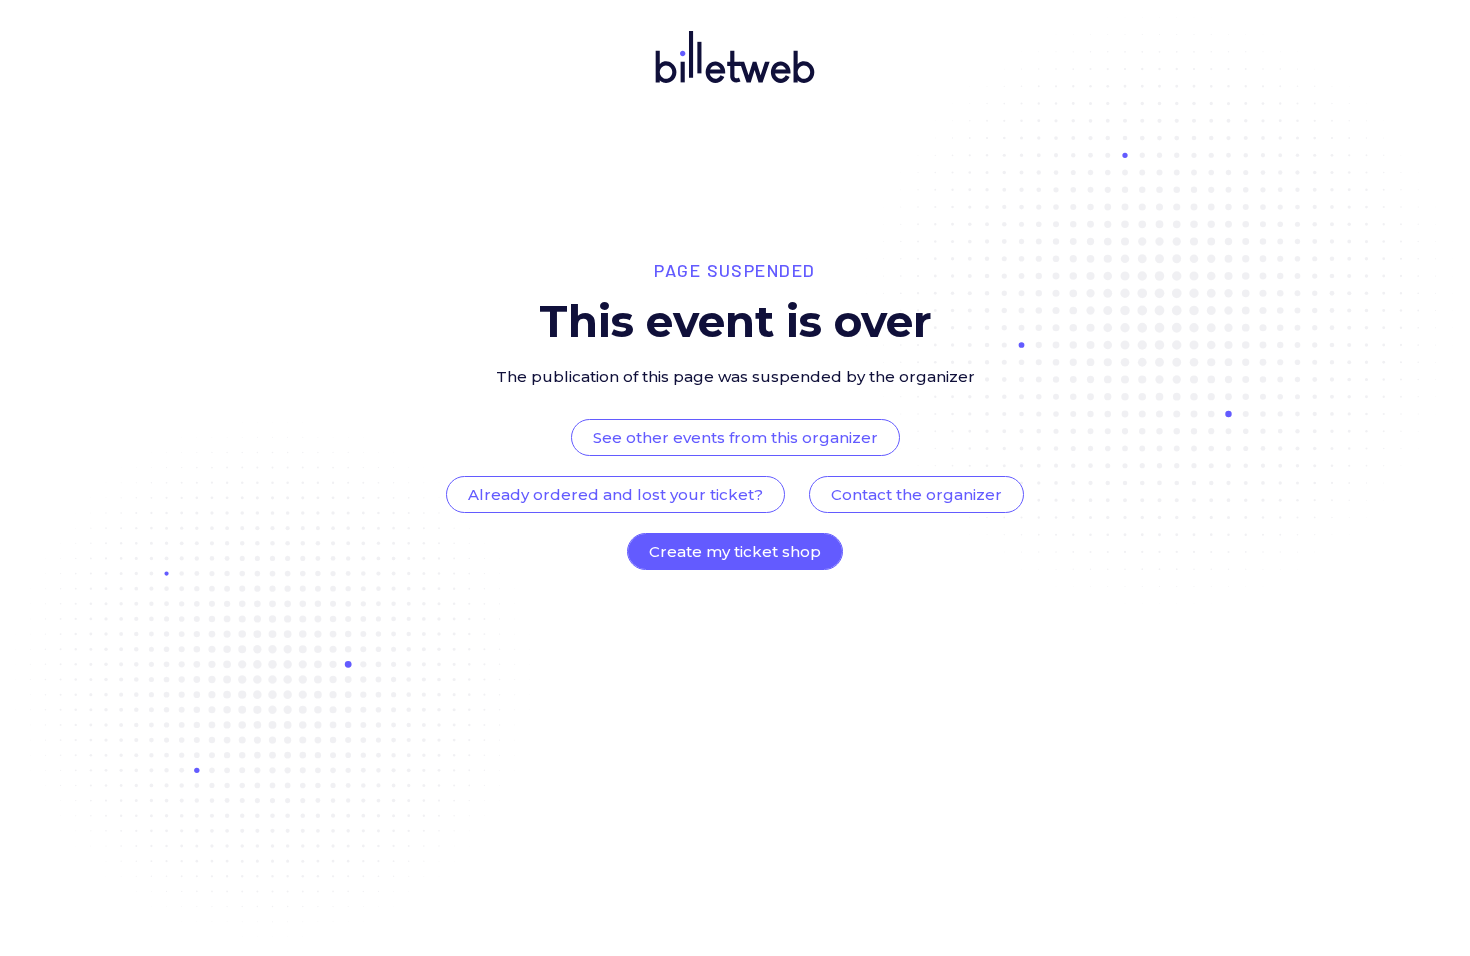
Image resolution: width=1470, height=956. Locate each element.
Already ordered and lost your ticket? (615, 494)
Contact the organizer (916, 494)
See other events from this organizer (735, 437)
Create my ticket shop (735, 551)
